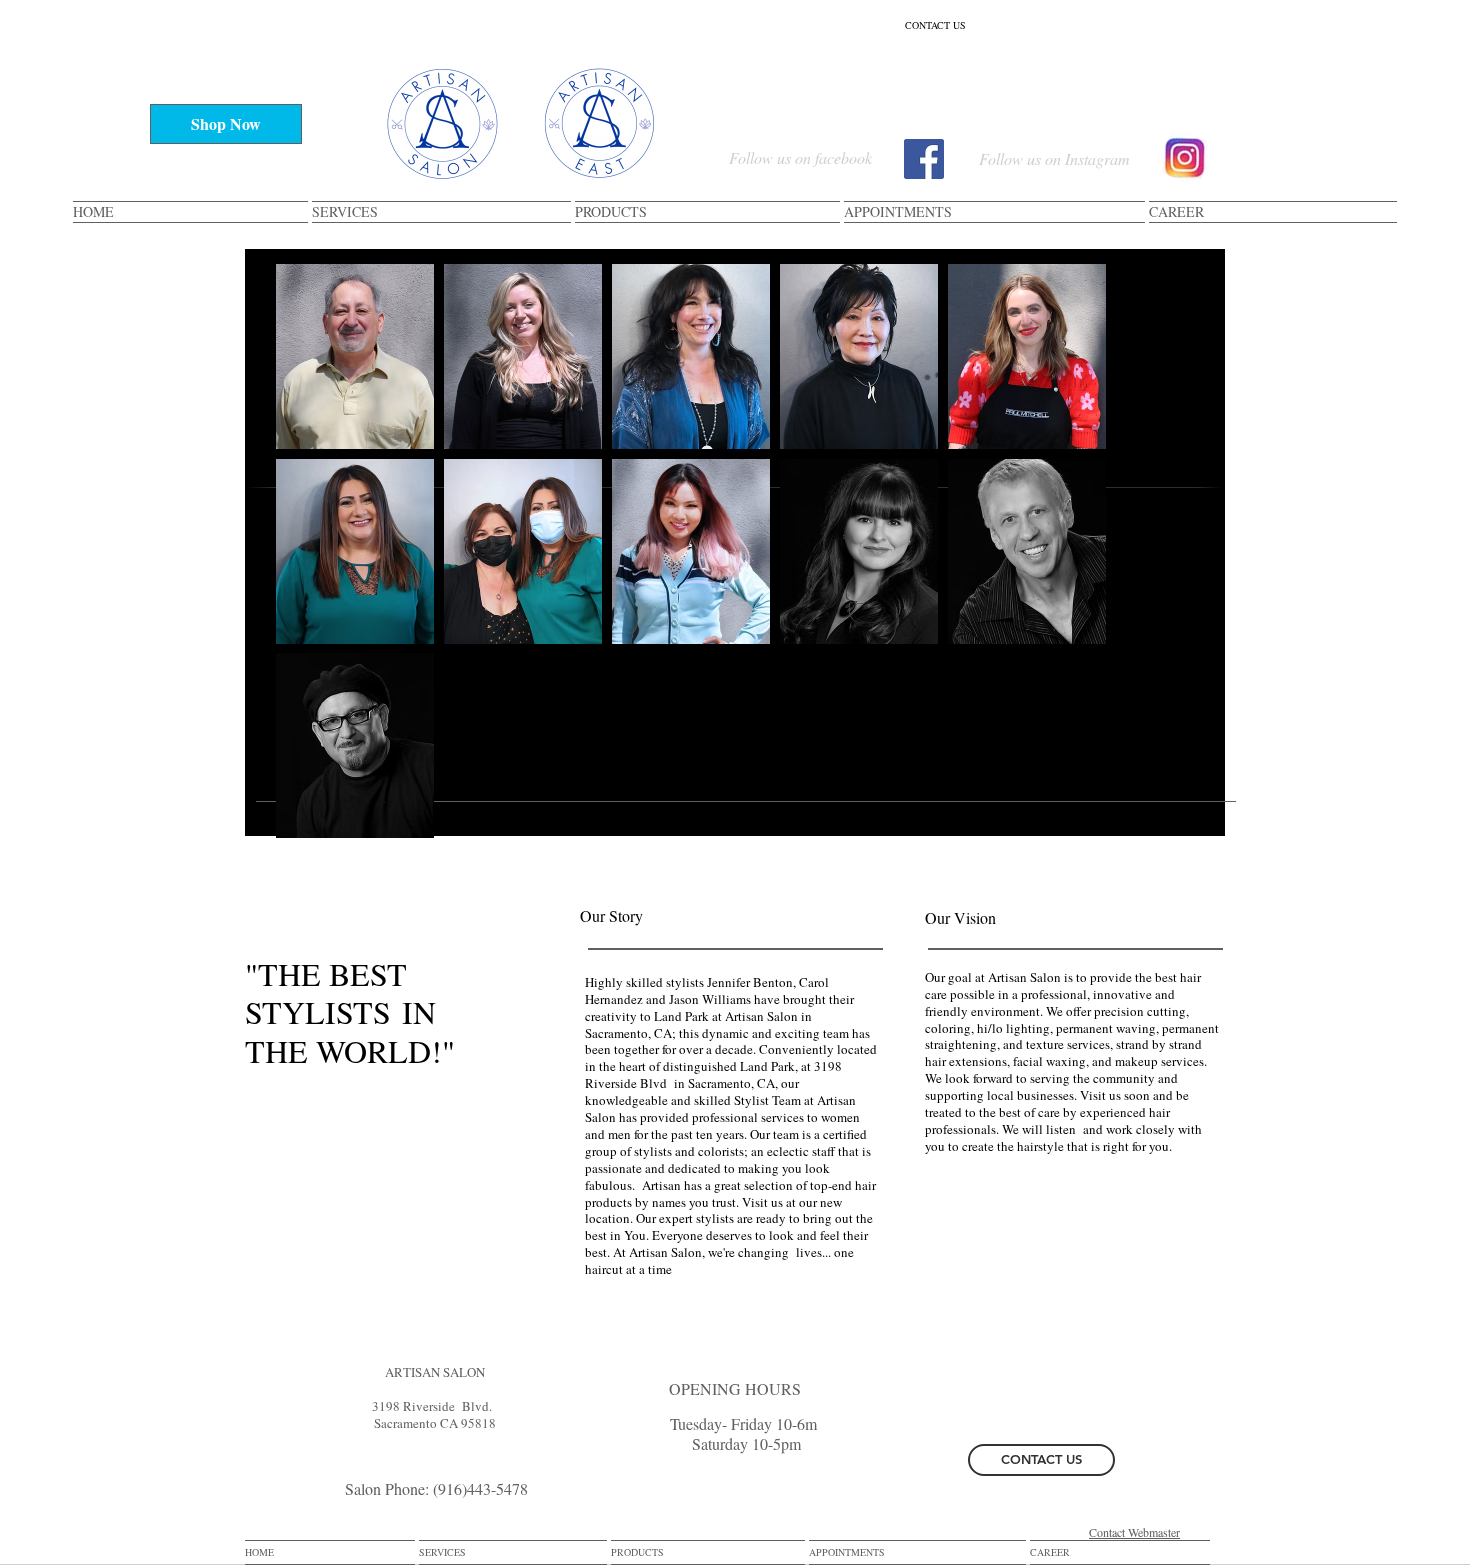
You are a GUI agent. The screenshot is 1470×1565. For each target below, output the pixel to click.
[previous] (312, 561)
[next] (1069, 561)
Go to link (817, 477)
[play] (1063, 820)
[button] (355, 356)
